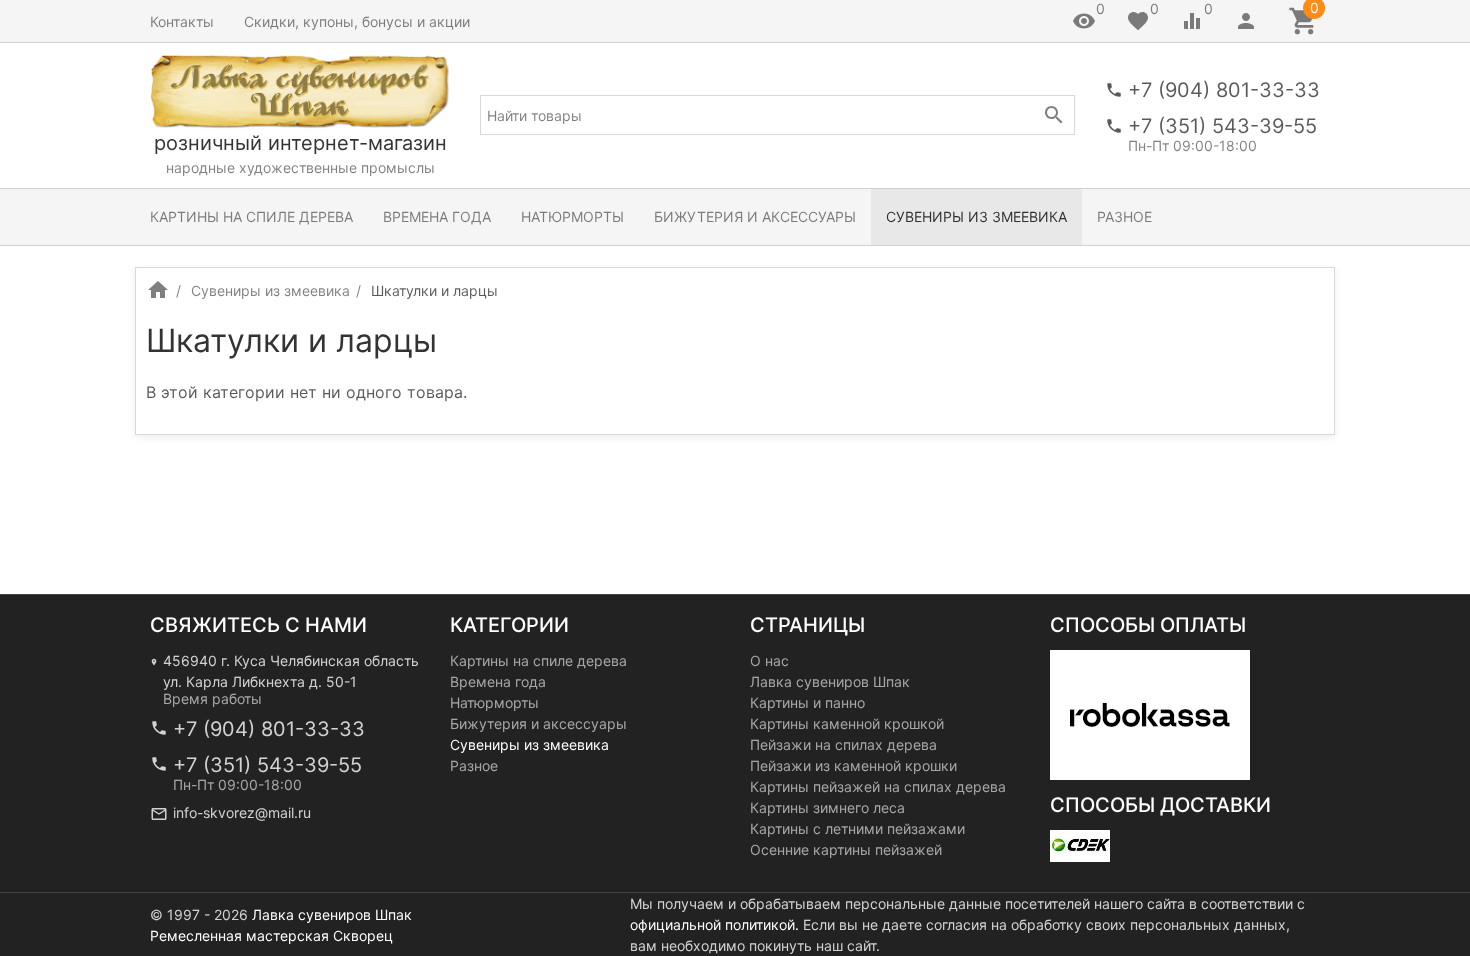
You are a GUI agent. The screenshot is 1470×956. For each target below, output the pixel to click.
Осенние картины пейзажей (846, 849)
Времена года (437, 216)
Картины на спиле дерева (251, 216)
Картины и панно (807, 702)
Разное (1124, 216)
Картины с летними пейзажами (857, 828)
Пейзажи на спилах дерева (843, 744)
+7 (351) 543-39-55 (1222, 126)
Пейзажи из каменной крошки (853, 765)
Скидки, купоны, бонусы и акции (357, 21)
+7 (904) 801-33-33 (1224, 90)
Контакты (182, 21)
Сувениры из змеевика (976, 216)
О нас (769, 660)
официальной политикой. (714, 924)
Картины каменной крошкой (847, 723)
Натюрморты (572, 216)
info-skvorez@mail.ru (242, 812)
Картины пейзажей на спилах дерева (878, 786)
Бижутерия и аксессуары (755, 216)
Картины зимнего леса (827, 807)
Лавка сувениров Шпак (830, 681)
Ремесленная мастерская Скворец (271, 935)
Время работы (212, 698)
